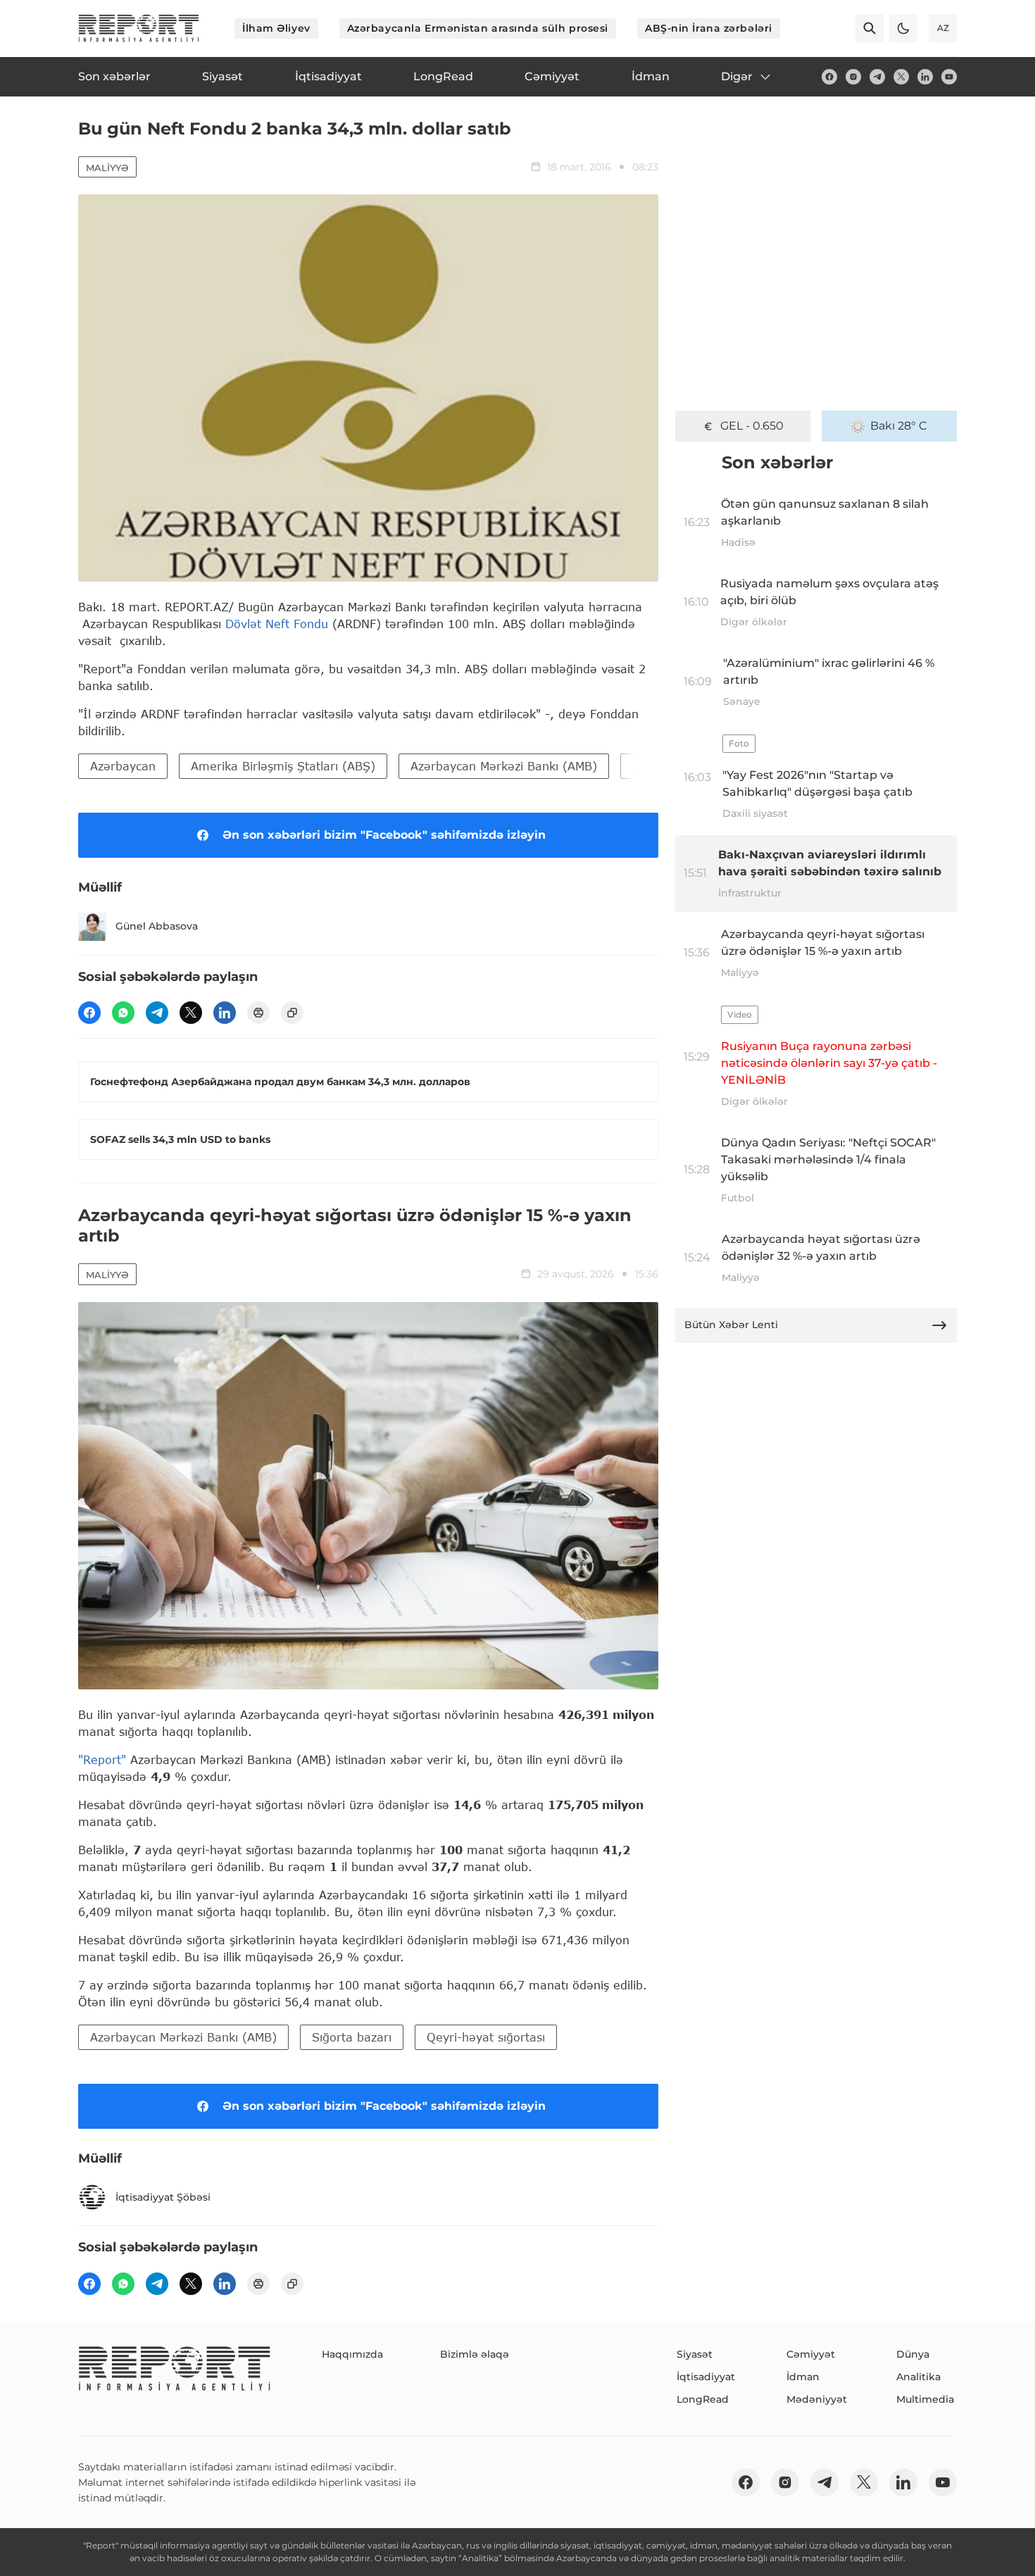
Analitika (918, 2377)
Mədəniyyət (817, 2399)
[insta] (853, 77)
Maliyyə (107, 168)
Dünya (913, 2354)
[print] (258, 1013)
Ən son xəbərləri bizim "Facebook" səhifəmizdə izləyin (384, 835)
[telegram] (877, 77)
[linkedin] (925, 77)
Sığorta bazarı (352, 2037)
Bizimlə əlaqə (475, 2354)
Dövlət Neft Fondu (277, 624)
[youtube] (949, 77)
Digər (737, 76)
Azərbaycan (123, 766)
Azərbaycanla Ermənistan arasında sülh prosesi (478, 28)
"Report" (102, 1759)
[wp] (123, 1013)
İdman (803, 2377)
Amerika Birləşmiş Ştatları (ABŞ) (283, 766)
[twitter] (901, 77)
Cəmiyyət (811, 2354)
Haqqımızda (352, 2354)
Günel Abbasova (157, 926)
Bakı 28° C (899, 426)
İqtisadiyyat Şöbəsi (163, 2197)
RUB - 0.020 (752, 426)
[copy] (292, 1013)
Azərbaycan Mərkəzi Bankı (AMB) (504, 766)
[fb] (829, 77)
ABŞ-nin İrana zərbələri (709, 28)
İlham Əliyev (276, 28)
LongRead (703, 2399)
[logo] (139, 28)
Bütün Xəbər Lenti (731, 1325)
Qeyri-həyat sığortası (486, 2037)
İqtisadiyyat (706, 2377)
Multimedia (925, 2399)
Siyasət (695, 2354)
